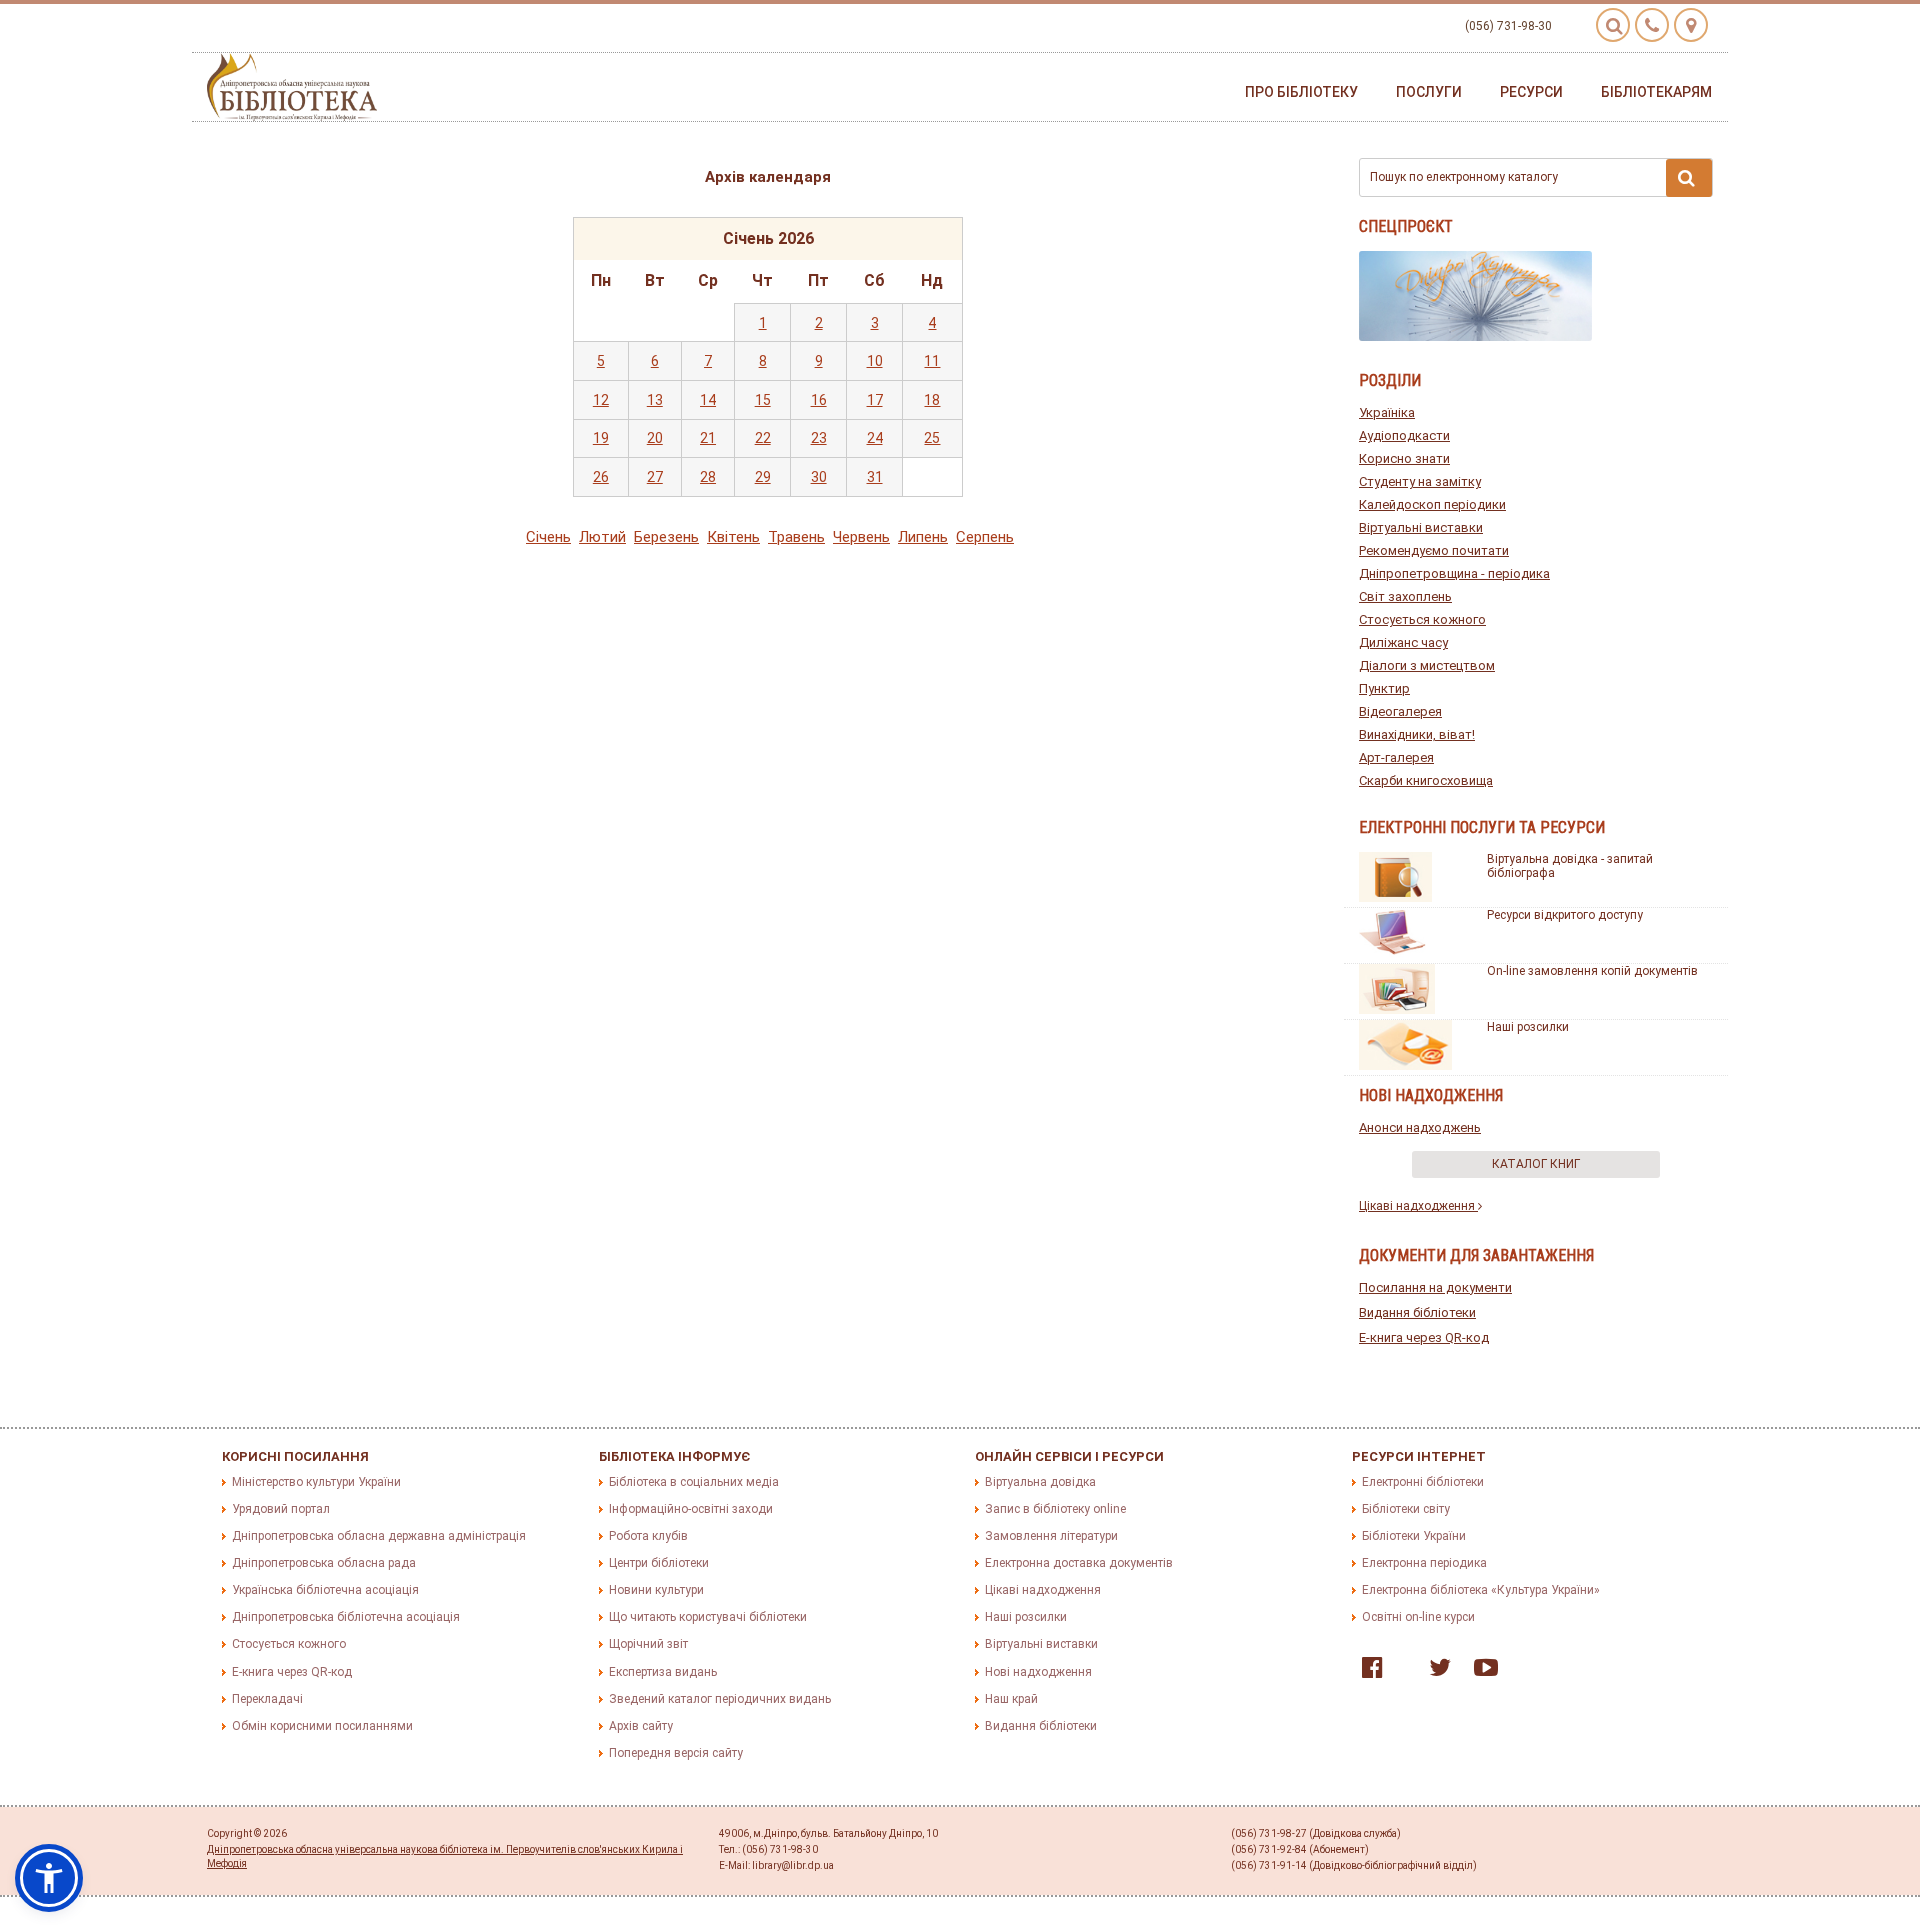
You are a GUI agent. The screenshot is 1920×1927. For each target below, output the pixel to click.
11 (932, 361)
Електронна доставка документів (1079, 1563)
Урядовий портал (281, 1509)
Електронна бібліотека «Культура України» (1481, 1590)
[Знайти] (1689, 178)
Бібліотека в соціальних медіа (694, 1482)
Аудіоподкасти (1404, 435)
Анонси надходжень (1420, 1127)
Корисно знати (1404, 458)
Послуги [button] (1429, 92)
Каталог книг (1536, 1164)
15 (763, 400)
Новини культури (656, 1590)
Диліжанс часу (1403, 642)
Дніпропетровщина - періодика (1454, 573)
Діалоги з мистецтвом (1427, 665)
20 (655, 438)
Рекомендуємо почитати (1434, 550)
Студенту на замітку (1420, 481)
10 (875, 361)
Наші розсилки (1528, 1027)
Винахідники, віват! (1417, 734)
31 (875, 477)
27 (655, 477)
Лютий (602, 537)
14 (708, 400)
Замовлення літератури (1051, 1536)
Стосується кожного (1422, 619)
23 (819, 438)
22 (763, 438)
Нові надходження (1038, 1672)
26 (601, 477)
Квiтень (733, 537)
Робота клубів (648, 1536)
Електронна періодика (1424, 1563)
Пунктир (1384, 688)
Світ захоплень (1405, 596)
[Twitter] (1435, 1672)
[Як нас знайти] (1691, 25)
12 (601, 400)
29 (763, 477)
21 (708, 438)
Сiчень (548, 537)
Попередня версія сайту (676, 1753)
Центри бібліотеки (659, 1563)
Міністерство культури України (316, 1482)
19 (601, 438)
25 (932, 438)
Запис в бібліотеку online (1055, 1509)
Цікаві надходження (1418, 1206)
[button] (49, 1878)
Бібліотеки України (1414, 1536)
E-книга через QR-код (1424, 1337)
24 (875, 438)
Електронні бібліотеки (1423, 1482)
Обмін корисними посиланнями (322, 1726)
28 (708, 477)
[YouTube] (1481, 1672)
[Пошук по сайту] (1613, 25)
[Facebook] (1367, 1672)
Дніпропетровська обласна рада (324, 1563)
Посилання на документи (1435, 1287)
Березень (666, 537)
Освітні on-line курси (1418, 1617)
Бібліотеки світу (1406, 1509)
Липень (923, 537)
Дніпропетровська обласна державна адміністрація (379, 1536)
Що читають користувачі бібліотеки (708, 1617)
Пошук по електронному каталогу (1464, 177)
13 (655, 400)
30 (819, 477)
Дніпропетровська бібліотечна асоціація (346, 1617)
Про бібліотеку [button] (1301, 92)
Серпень (985, 537)
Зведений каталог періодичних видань (720, 1699)
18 (932, 400)
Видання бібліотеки (1417, 1312)
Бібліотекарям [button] (1656, 92)
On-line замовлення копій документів (1592, 971)
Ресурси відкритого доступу (1565, 915)
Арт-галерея (1396, 757)
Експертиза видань (663, 1672)
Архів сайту (641, 1726)
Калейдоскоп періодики (1432, 504)
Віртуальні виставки (1421, 527)
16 (819, 400)
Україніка (1387, 412)
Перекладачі (267, 1699)
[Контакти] (1652, 25)
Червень (861, 537)
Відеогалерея (1400, 711)
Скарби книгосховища (1426, 780)
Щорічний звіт (648, 1644)
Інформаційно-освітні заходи (691, 1509)
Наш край (1011, 1699)
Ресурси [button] (1531, 92)
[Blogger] (1401, 1672)
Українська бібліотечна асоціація (325, 1590)
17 (875, 400)
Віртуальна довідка (1040, 1482)
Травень (796, 537)
